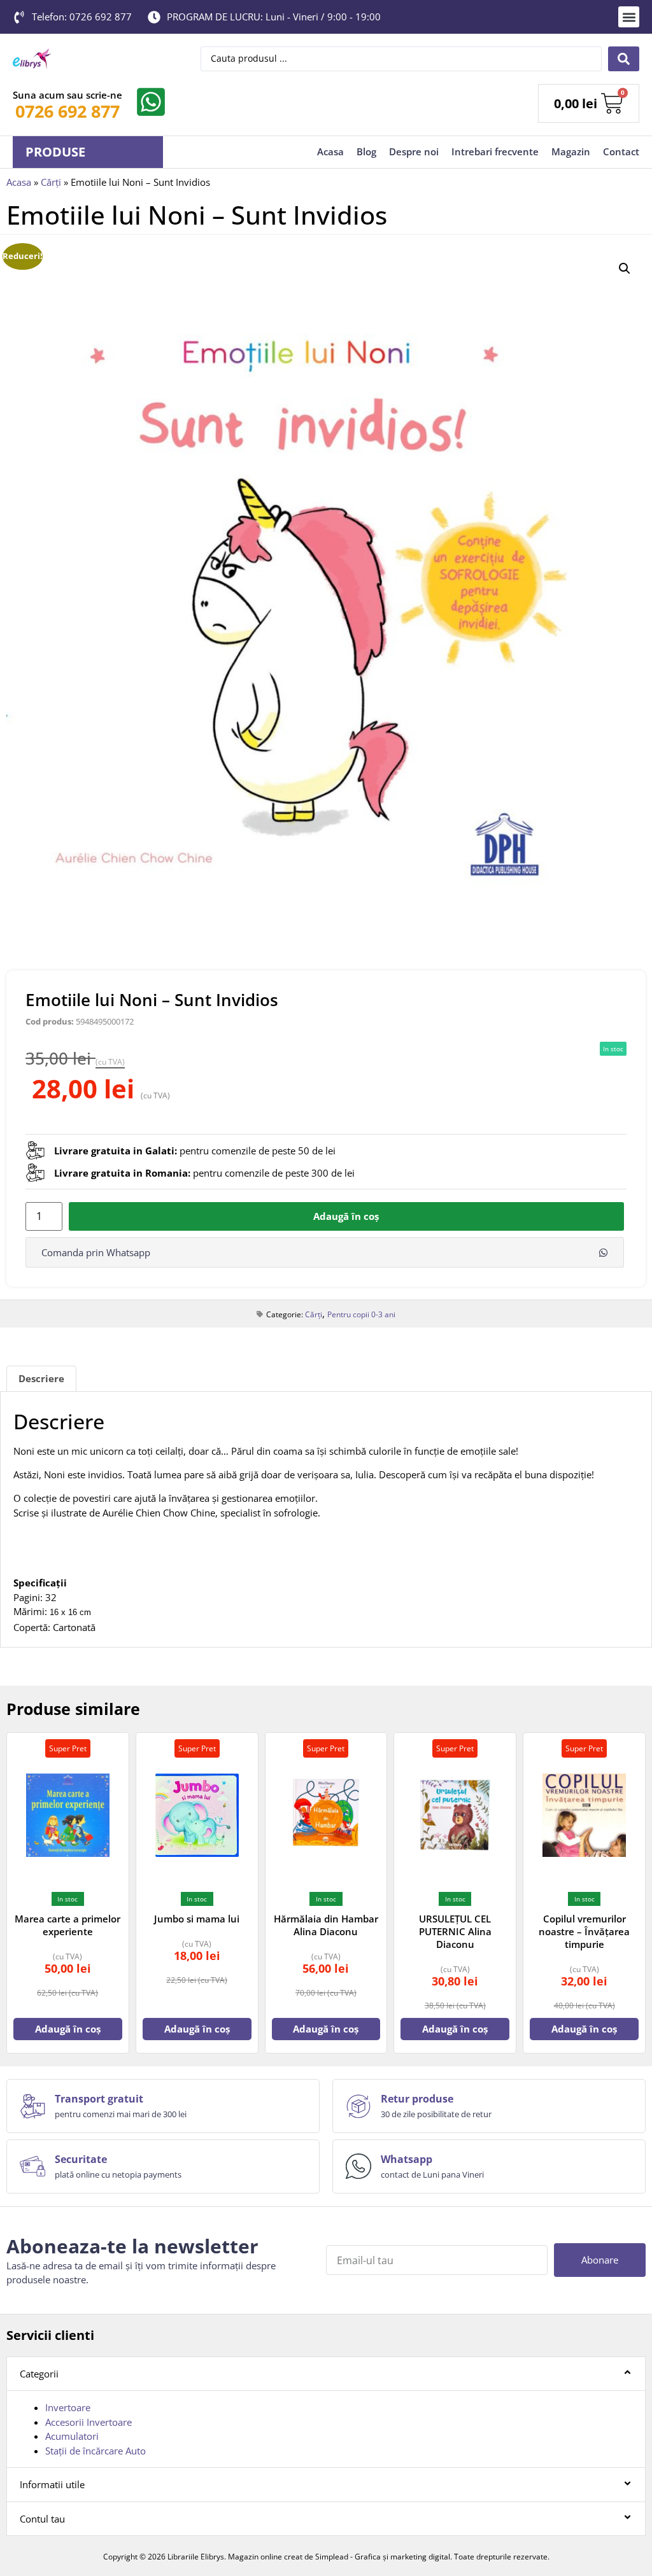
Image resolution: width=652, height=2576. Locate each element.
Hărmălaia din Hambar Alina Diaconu (326, 1925)
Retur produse (417, 2099)
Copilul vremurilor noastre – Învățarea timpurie (584, 1931)
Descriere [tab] (41, 1378)
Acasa (330, 151)
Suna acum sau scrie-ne (67, 95)
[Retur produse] (358, 2106)
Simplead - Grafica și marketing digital (383, 2557)
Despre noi (414, 151)
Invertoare (68, 2407)
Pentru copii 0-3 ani (361, 1314)
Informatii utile (52, 2484)
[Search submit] (624, 59)
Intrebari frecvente (495, 151)
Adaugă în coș (346, 1216)
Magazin (571, 151)
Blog (366, 151)
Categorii (39, 2374)
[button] (629, 17)
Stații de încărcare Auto (96, 2451)
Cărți (51, 182)
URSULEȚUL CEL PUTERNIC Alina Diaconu (455, 1931)
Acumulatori (72, 2436)
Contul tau (42, 2519)
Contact (621, 151)
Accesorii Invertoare (89, 2422)
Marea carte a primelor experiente (67, 1925)
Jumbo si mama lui (197, 1919)
